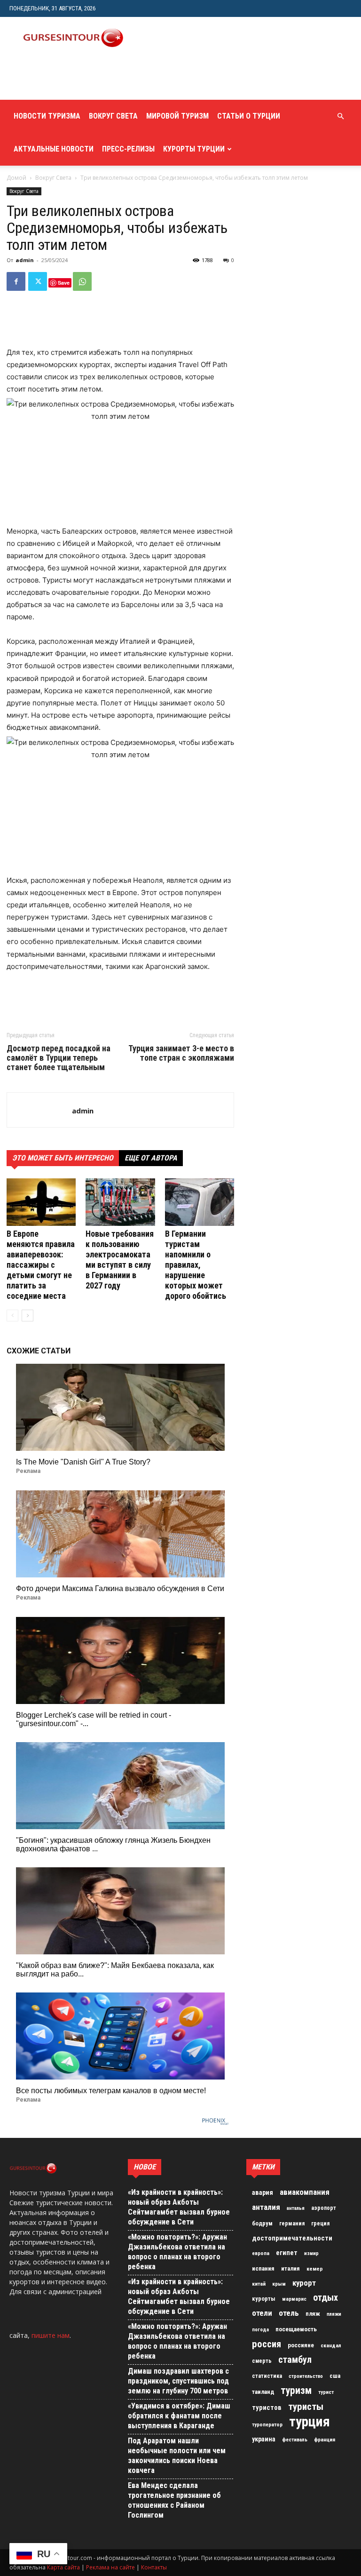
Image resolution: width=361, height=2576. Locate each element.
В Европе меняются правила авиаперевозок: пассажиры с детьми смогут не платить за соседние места (41, 1265)
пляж (313, 2314)
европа (261, 2253)
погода (260, 2330)
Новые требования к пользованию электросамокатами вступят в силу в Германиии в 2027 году (120, 1260)
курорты (264, 2299)
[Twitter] (38, 281)
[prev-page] (12, 1316)
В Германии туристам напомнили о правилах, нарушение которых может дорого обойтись (196, 1265)
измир (311, 2253)
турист (326, 2392)
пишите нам (51, 2335)
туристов (267, 2408)
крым (279, 2284)
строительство (306, 2376)
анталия (266, 2207)
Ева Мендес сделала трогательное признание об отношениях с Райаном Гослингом (174, 2500)
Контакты (154, 2567)
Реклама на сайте (110, 2567)
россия (267, 2344)
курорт (304, 2283)
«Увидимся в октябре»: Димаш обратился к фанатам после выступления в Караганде (179, 2416)
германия (292, 2224)
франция (325, 2440)
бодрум (262, 2223)
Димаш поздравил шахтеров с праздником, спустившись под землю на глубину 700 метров (178, 2381)
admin (25, 260)
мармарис (294, 2299)
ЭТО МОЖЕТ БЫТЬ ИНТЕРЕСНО (63, 1158)
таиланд (263, 2392)
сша (335, 2376)
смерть (262, 2361)
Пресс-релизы (128, 149)
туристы (306, 2407)
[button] (340, 116)
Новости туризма (47, 116)
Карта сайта (63, 2567)
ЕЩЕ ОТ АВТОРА (151, 1158)
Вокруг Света (113, 116)
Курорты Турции (194, 149)
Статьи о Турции (249, 116)
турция (310, 2422)
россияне (301, 2345)
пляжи (334, 2314)
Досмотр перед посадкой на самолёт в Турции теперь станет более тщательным (59, 1058)
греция (320, 2224)
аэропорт (324, 2208)
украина (264, 2439)
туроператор (267, 2424)
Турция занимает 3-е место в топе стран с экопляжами (181, 1053)
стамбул (295, 2360)
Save (64, 283)
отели (262, 2313)
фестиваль (295, 2440)
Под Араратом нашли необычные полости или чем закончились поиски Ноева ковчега (177, 2456)
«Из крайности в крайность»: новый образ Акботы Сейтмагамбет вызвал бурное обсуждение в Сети (179, 2207)
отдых (326, 2298)
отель (289, 2313)
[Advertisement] (120, 79)
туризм (296, 2391)
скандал (331, 2345)
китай (259, 2284)
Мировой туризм (177, 116)
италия (290, 2268)
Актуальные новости (54, 149)
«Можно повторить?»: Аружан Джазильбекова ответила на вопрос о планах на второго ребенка (177, 2252)
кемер (315, 2269)
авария (263, 2193)
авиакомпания (305, 2192)
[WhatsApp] (82, 281)
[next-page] (27, 1316)
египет (287, 2253)
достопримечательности (292, 2238)
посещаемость (296, 2329)
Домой (16, 178)
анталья (296, 2208)
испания (263, 2268)
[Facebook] (16, 281)
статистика (267, 2376)
